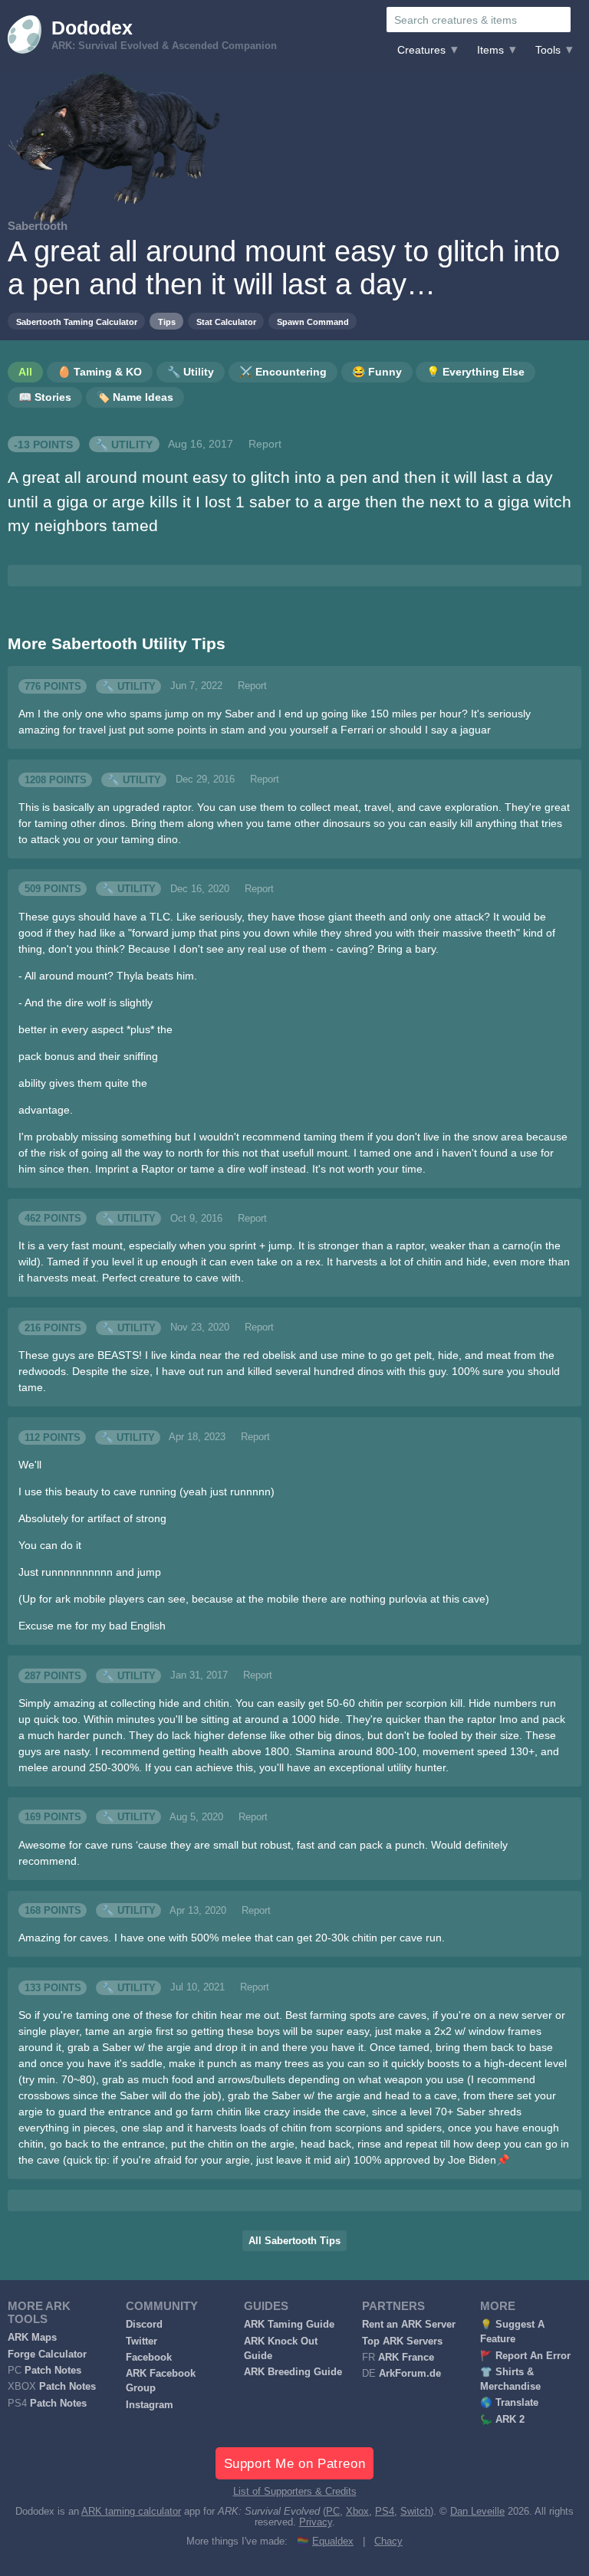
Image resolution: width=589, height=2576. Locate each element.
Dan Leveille (477, 2512)
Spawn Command (313, 322)
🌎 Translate (509, 2403)
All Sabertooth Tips (294, 2241)
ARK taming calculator (131, 2512)
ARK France (406, 2358)
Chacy (388, 2542)
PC (333, 2512)
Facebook (149, 2358)
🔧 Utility (124, 444)
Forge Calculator (47, 2354)
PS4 (385, 2512)
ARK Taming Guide (289, 2325)
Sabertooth (38, 226)
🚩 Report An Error (525, 2356)
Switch (415, 2512)
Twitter (141, 2341)
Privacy (316, 2522)
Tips (167, 322)
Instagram (150, 2405)
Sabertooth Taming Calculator (77, 322)
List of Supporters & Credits (295, 2492)
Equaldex (333, 2542)
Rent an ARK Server (409, 2325)
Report (265, 444)
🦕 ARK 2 (502, 2420)
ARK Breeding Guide (293, 2372)
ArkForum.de (410, 2374)
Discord (144, 2325)
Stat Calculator (226, 322)
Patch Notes (53, 2371)
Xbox (357, 2512)
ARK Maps (32, 2338)
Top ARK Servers (402, 2341)
